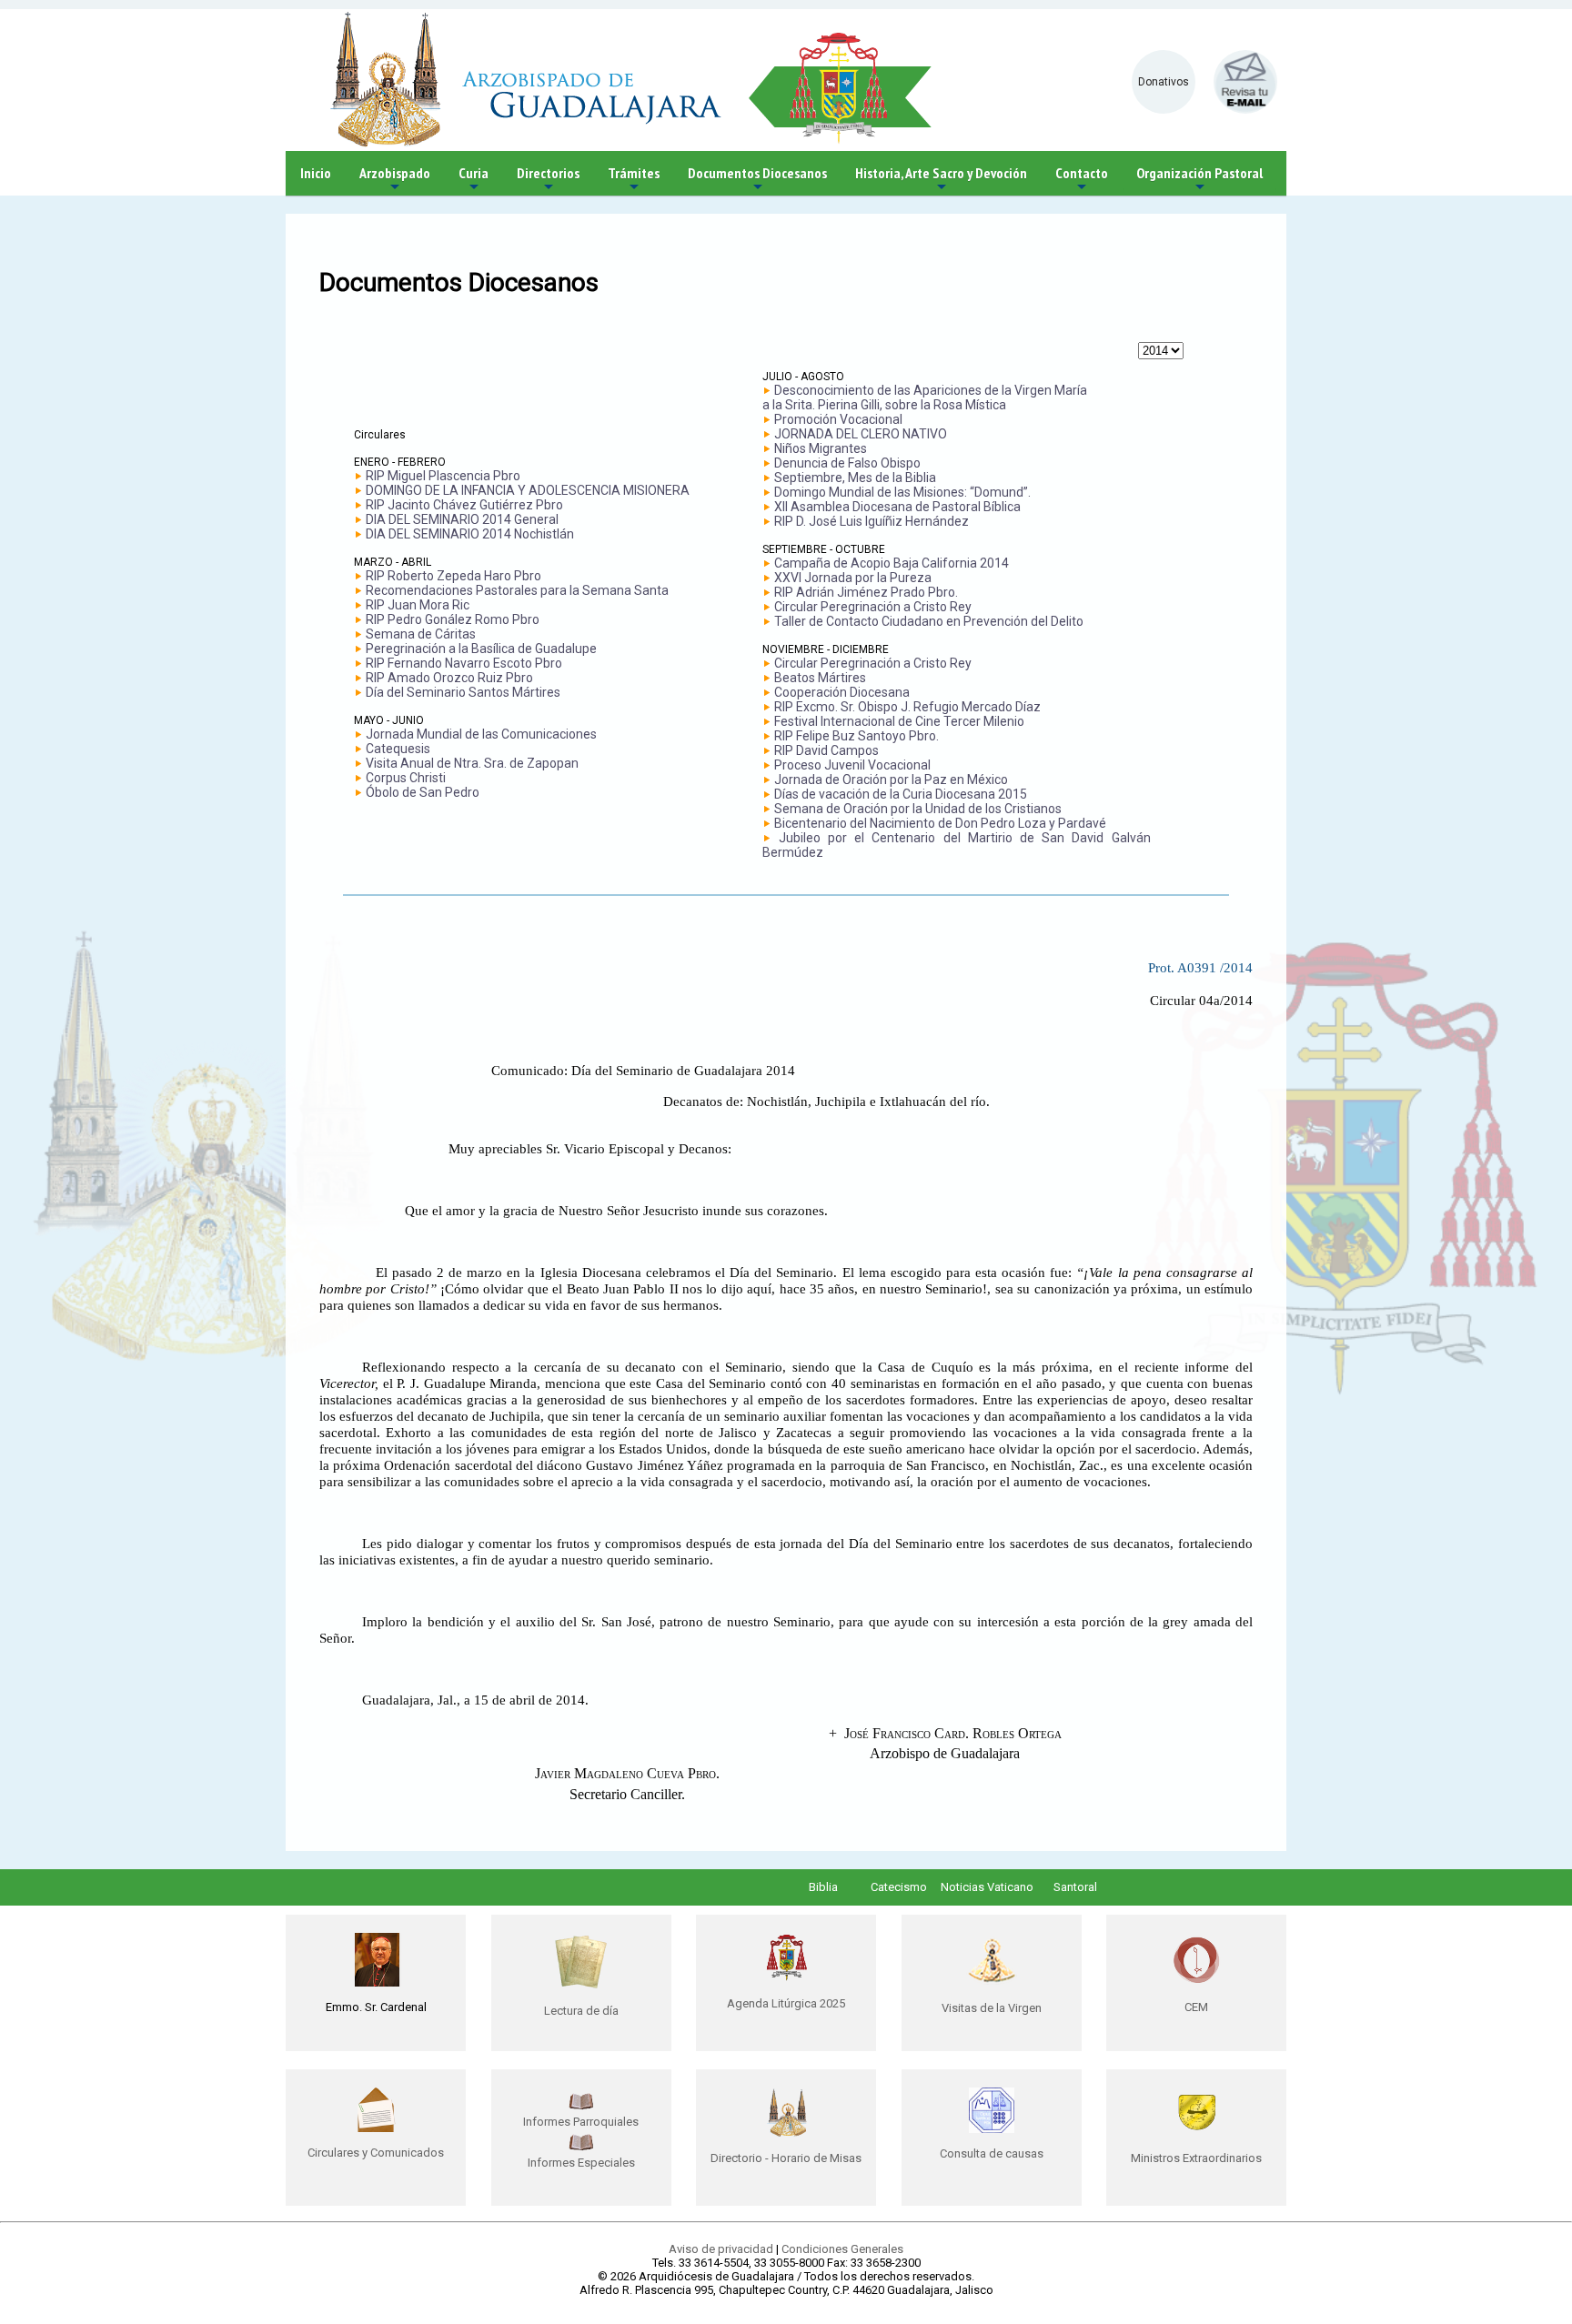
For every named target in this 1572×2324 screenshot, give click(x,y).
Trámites (634, 180)
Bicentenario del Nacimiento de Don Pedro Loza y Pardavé (940, 823)
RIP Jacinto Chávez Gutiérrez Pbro (464, 505)
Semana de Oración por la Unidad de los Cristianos (918, 809)
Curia (474, 180)
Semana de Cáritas (421, 634)
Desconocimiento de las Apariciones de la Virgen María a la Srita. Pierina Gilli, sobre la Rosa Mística (925, 397)
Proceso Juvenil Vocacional (852, 765)
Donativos (1164, 82)
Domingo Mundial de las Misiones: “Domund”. (902, 492)
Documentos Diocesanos (757, 180)
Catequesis (398, 749)
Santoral (1075, 1887)
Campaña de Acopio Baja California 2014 (892, 563)
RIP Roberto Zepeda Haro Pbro (453, 576)
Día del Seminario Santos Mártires (463, 692)
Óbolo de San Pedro (423, 792)
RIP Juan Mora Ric (418, 605)
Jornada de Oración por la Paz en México (891, 780)
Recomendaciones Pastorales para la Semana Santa (517, 590)
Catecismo (899, 1887)
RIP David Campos (826, 750)
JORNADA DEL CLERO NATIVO (861, 434)
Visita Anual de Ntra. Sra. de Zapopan (472, 763)
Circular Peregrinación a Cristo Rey (873, 607)
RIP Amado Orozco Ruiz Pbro (449, 678)
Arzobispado (395, 180)
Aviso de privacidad (721, 2249)
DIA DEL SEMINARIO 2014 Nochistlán (470, 534)
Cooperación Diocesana (842, 692)
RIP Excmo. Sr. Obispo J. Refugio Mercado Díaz (907, 707)
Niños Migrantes (821, 448)
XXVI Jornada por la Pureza (853, 578)
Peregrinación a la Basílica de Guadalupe (481, 649)
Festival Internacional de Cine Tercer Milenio (899, 721)
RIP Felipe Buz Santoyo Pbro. (857, 736)
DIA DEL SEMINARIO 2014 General (462, 519)
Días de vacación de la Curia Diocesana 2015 (901, 794)
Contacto (1082, 180)
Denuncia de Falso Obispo (847, 463)
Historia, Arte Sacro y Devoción (941, 180)
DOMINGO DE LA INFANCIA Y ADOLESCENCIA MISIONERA (528, 490)
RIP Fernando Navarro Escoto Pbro (464, 663)
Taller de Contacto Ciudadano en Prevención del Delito (929, 621)
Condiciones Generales (842, 2249)
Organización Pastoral (1199, 180)
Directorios (548, 180)
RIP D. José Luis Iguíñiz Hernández (872, 521)
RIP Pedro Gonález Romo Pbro (453, 619)
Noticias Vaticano (987, 1887)
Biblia (823, 1887)
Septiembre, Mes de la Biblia (855, 478)
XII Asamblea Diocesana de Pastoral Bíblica (897, 507)
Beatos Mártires (820, 678)
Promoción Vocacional (838, 419)
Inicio (316, 173)
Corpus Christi (406, 778)
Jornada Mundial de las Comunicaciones (481, 734)
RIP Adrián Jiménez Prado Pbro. (866, 592)
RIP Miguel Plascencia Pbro (443, 476)
